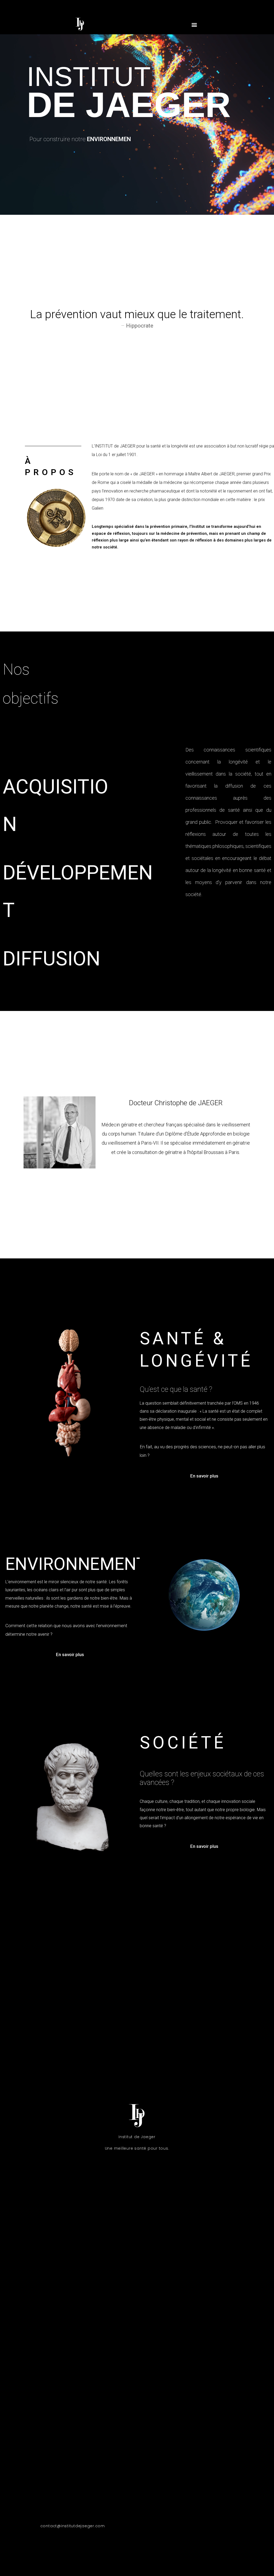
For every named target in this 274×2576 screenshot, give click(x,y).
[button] (194, 25)
